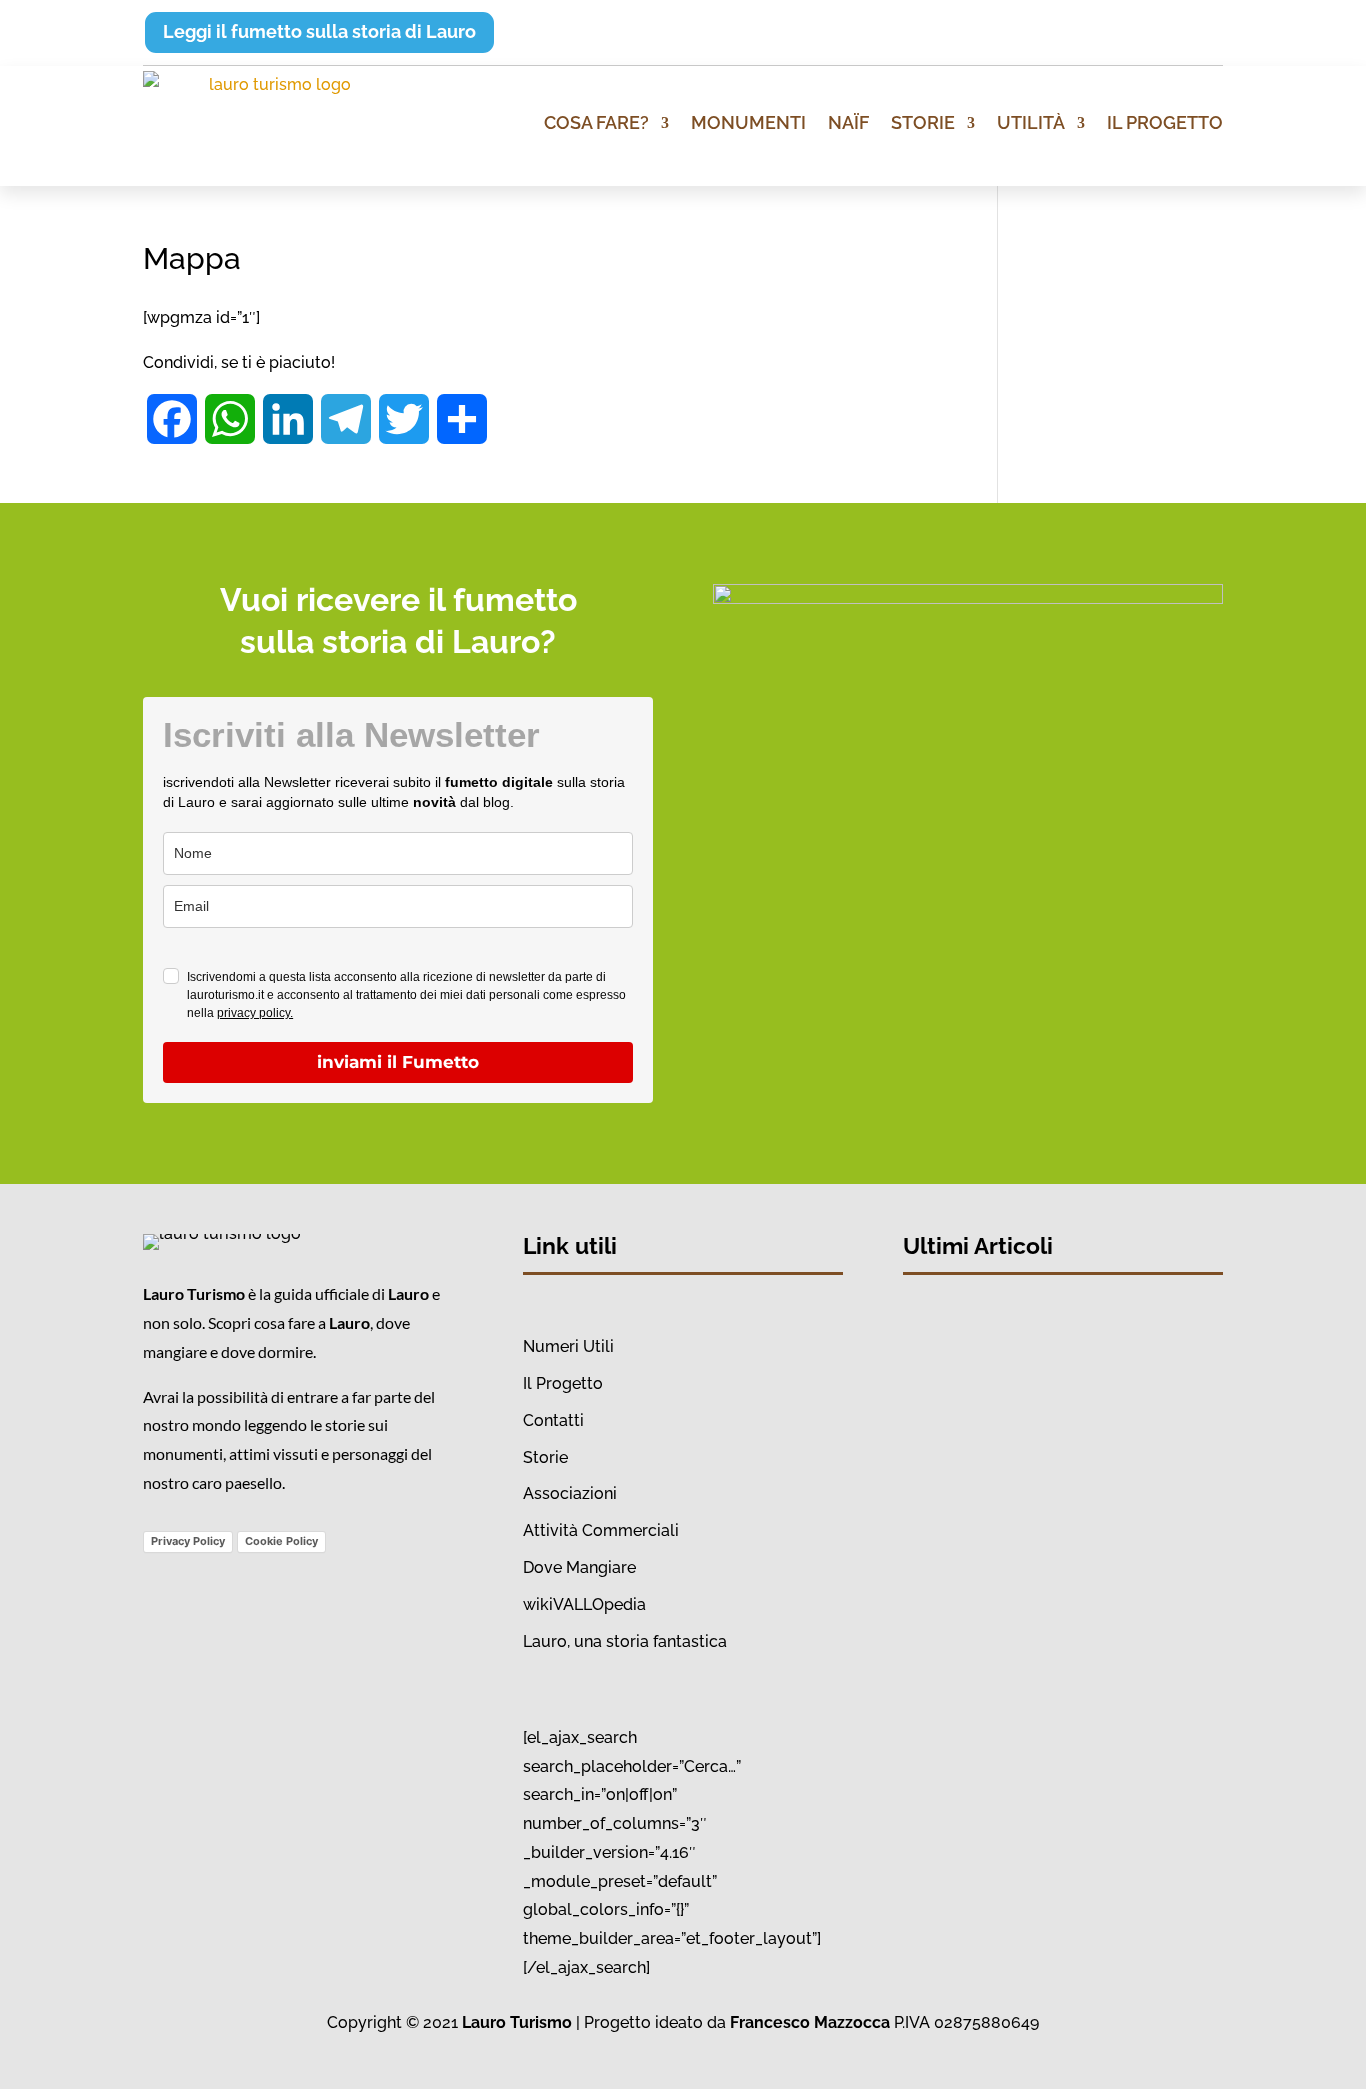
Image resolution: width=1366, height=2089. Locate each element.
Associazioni (570, 1493)
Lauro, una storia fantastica (625, 1641)
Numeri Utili (568, 1346)
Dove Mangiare (579, 1567)
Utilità (1031, 122)
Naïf (848, 122)
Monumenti (748, 122)
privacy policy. (255, 1013)
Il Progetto (1165, 122)
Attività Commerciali (601, 1530)
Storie (923, 122)
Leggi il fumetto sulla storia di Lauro (319, 31)
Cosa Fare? (596, 122)
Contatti (553, 1420)
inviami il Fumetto (398, 1062)
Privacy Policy (188, 1541)
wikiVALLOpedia (584, 1604)
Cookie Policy (281, 1541)
